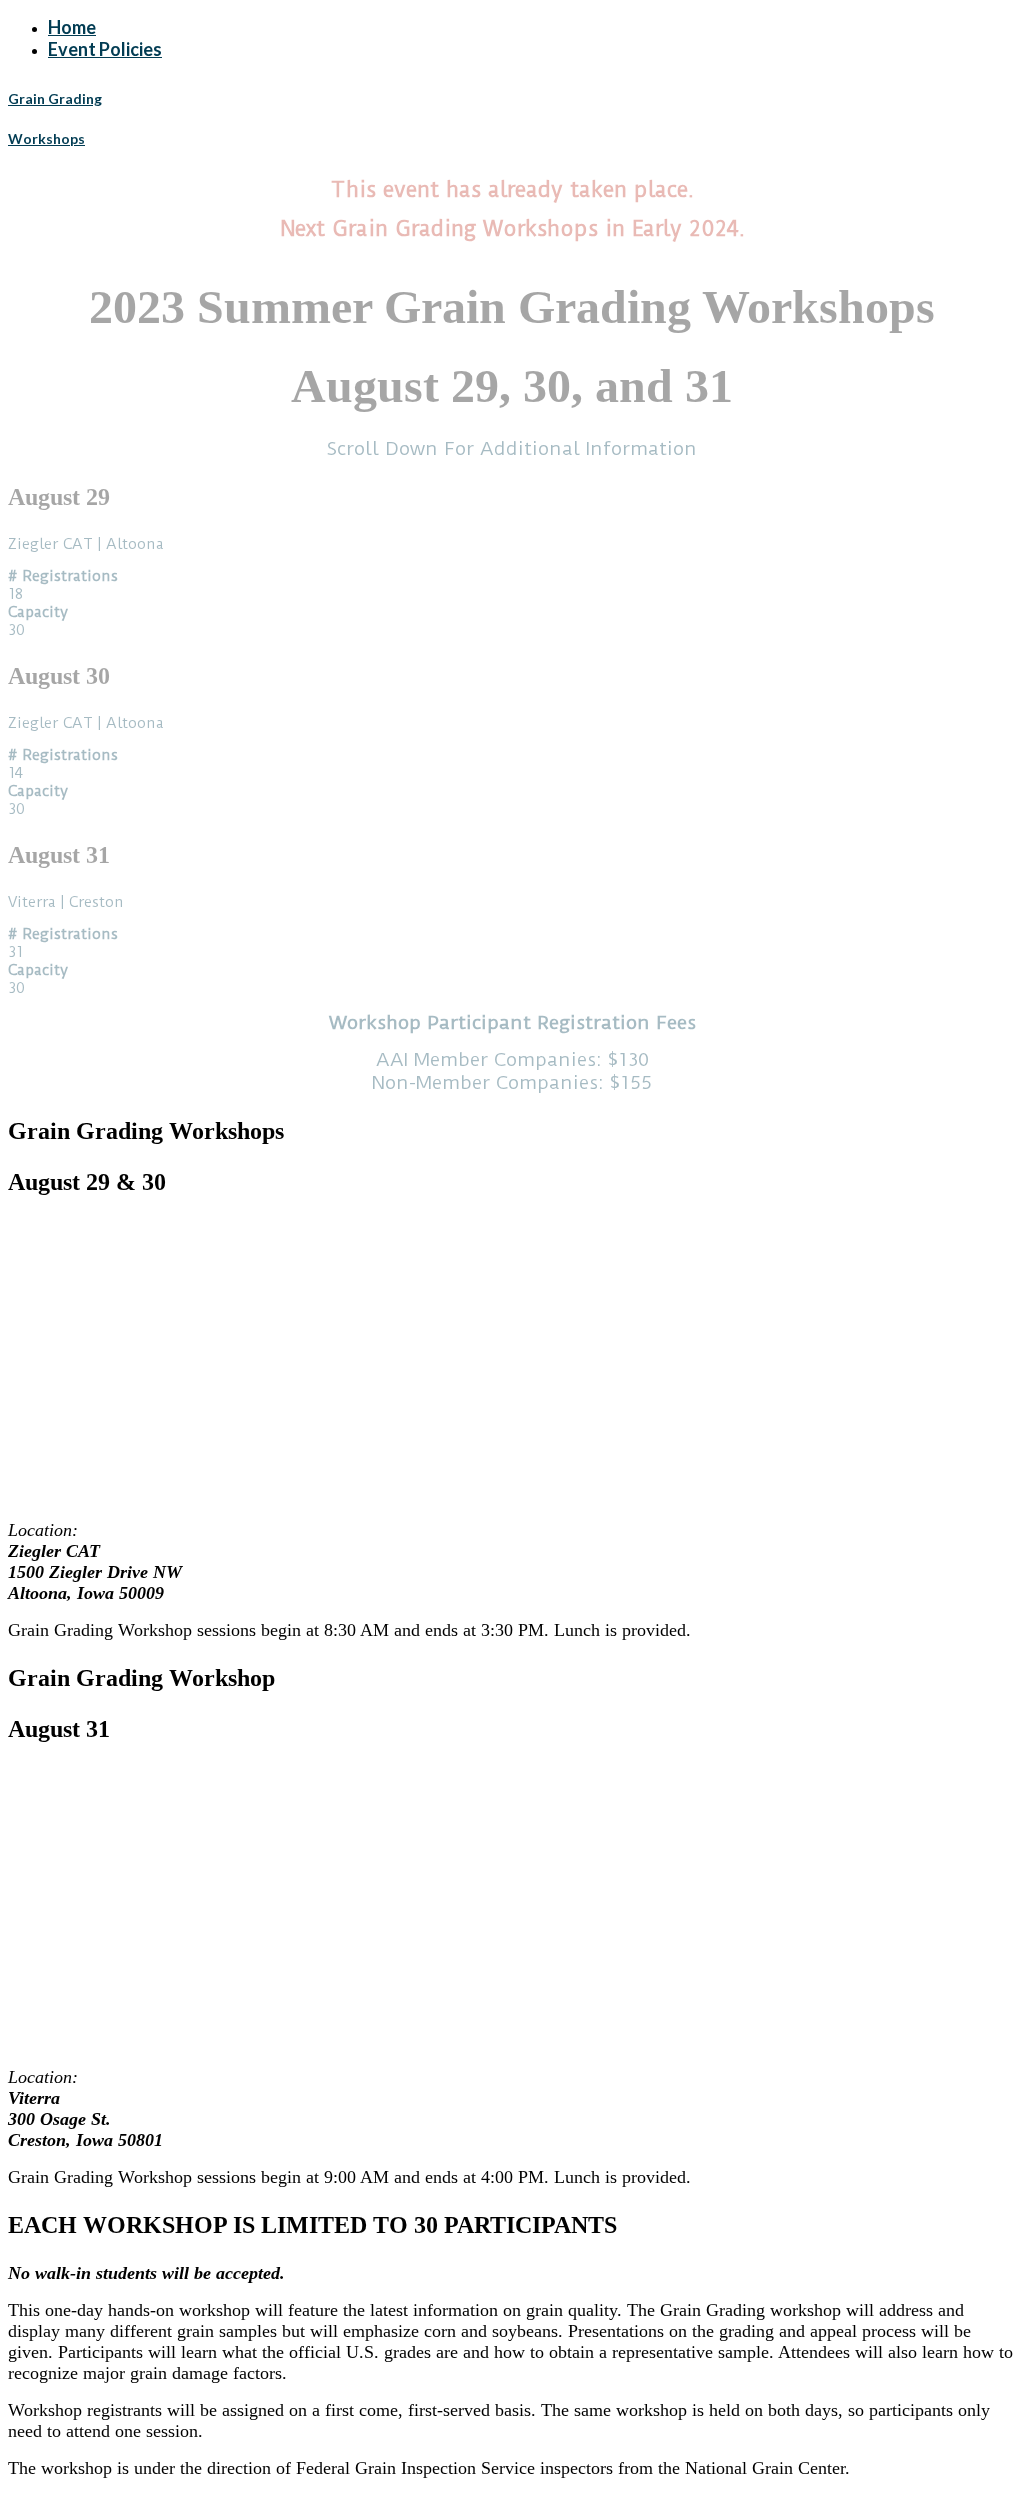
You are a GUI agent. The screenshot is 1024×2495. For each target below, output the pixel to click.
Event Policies (105, 49)
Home (72, 27)
